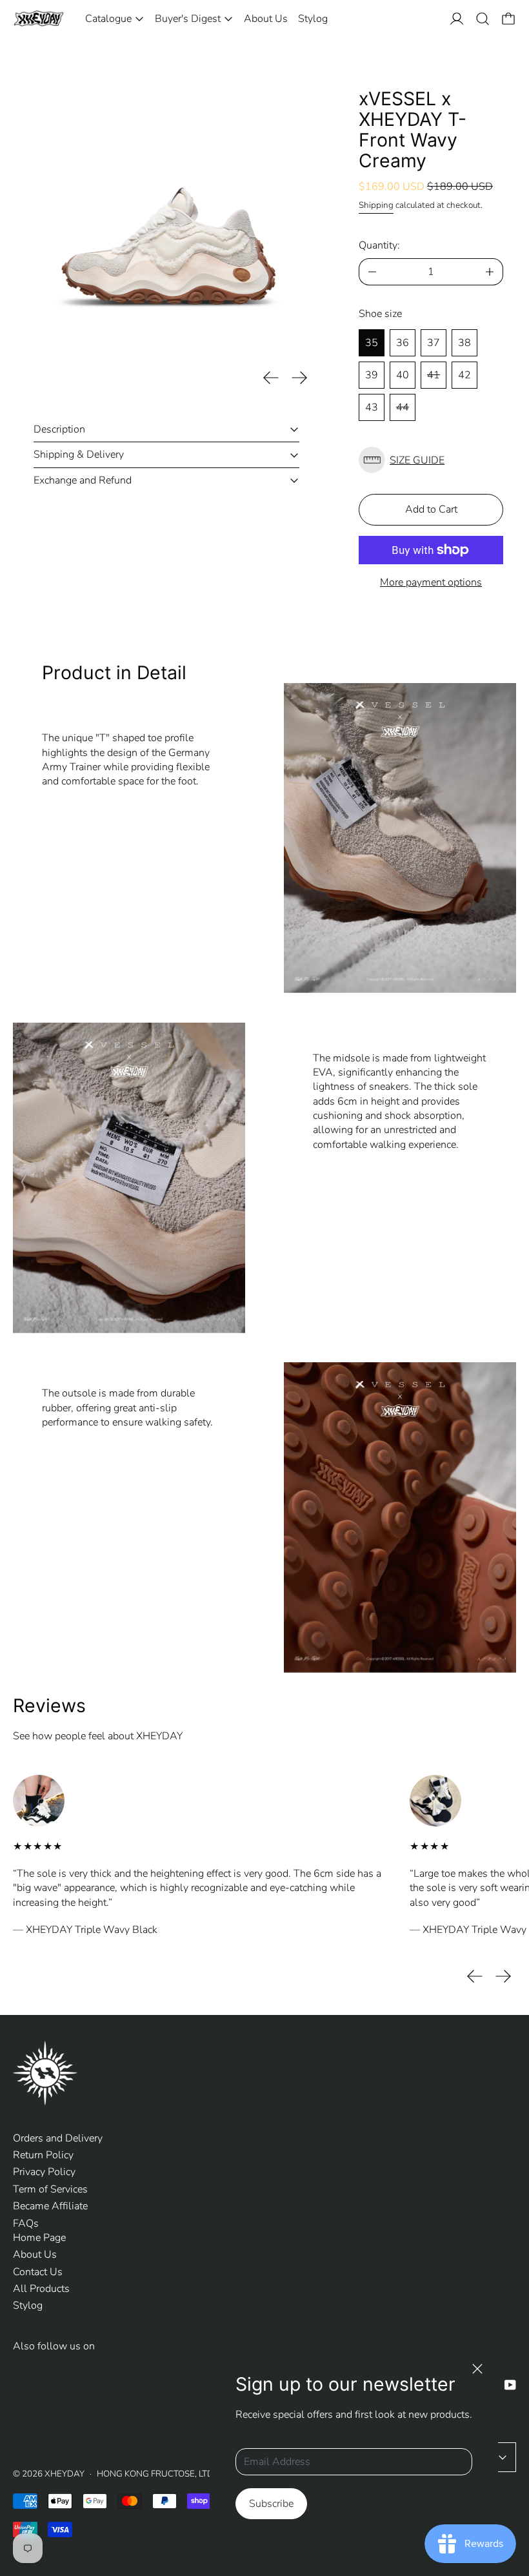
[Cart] (508, 19)
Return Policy (43, 2155)
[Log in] (457, 19)
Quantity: (379, 245)
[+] (490, 272)
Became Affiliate (50, 2206)
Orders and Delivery (58, 2138)
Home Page (39, 2238)
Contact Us (38, 2272)
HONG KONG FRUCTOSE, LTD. (156, 2474)
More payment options (431, 582)
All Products (41, 2289)
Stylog (313, 19)
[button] (483, 19)
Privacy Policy (44, 2172)
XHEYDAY (65, 2474)
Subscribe (271, 2504)
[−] (372, 272)
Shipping (376, 205)
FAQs (26, 2223)
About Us (266, 19)
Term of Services (50, 2189)
